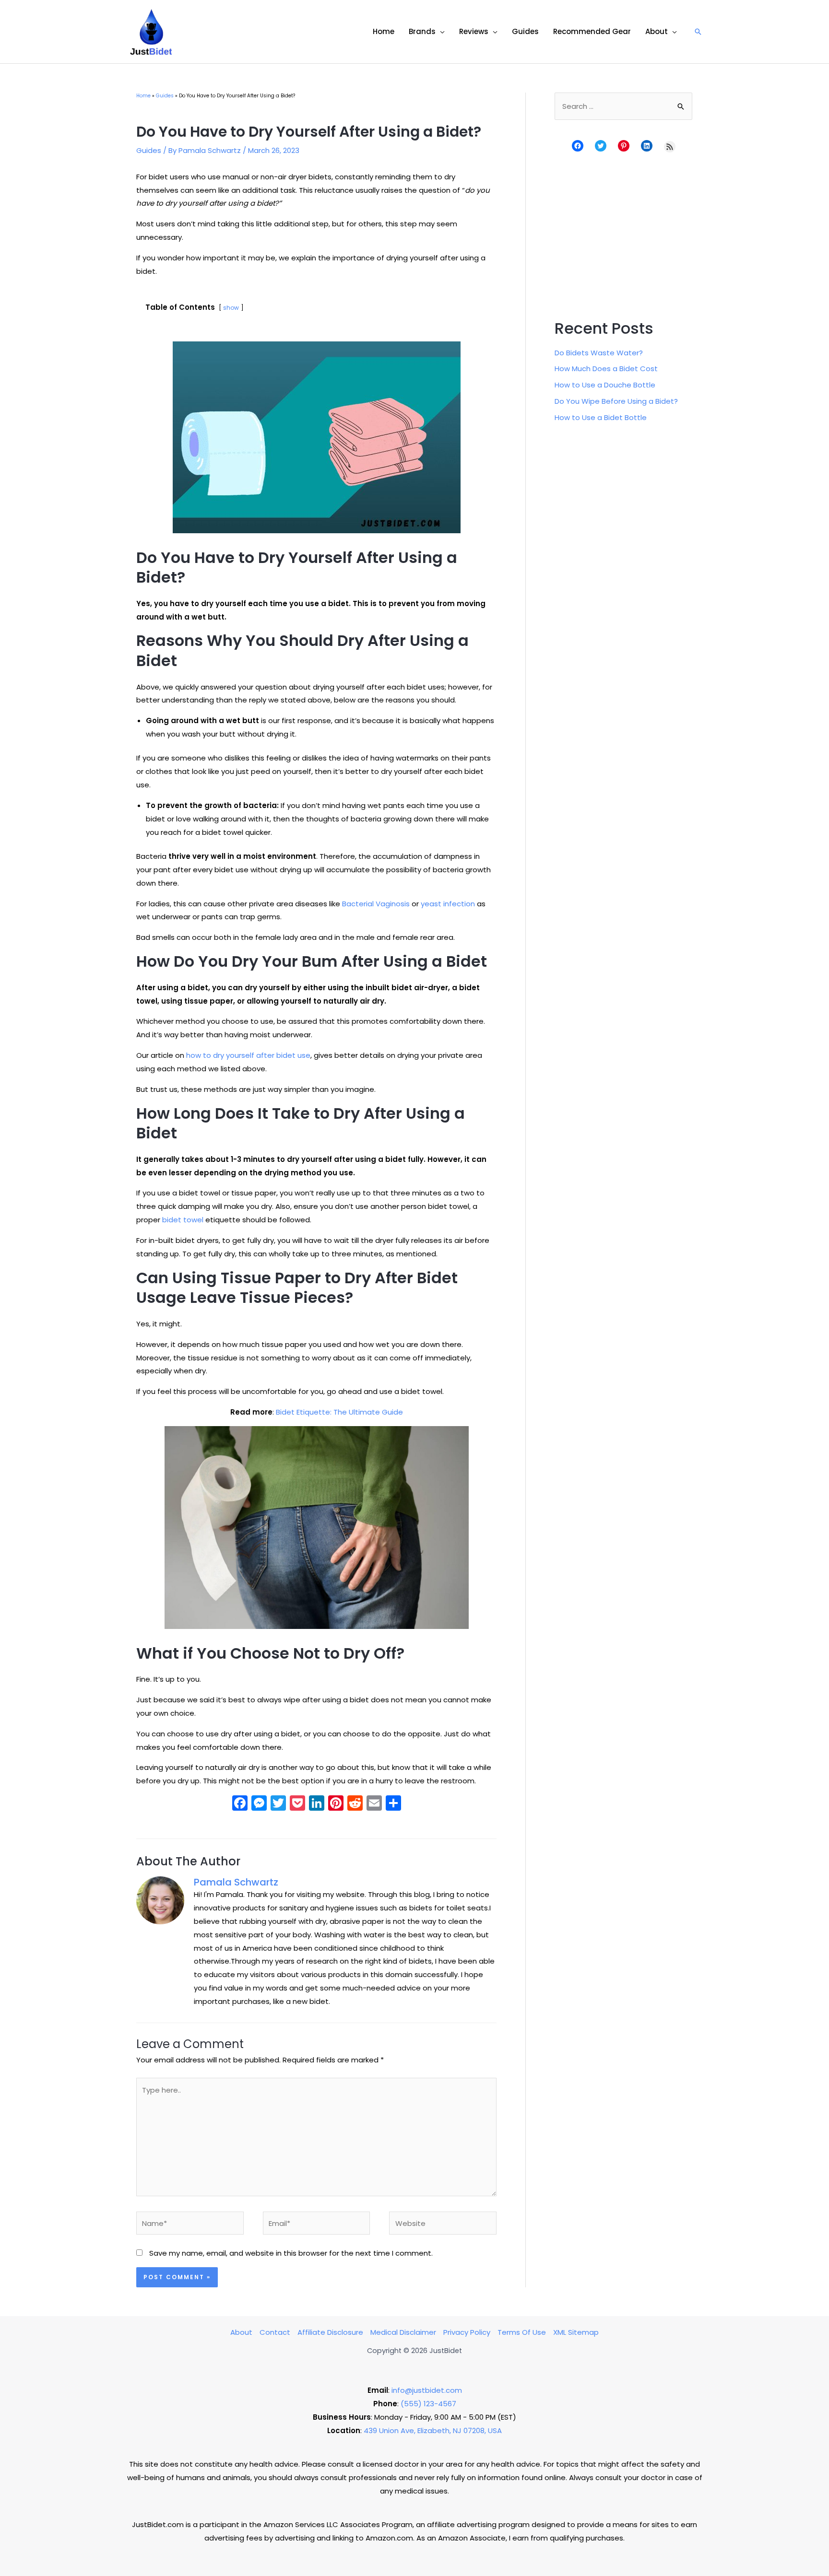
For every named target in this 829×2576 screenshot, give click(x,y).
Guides (149, 150)
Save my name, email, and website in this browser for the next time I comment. (291, 2253)
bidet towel (184, 1220)
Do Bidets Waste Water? (599, 353)
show (231, 308)
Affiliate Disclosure (330, 2332)
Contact (275, 2332)
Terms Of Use (522, 2332)
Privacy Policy (467, 2332)
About (241, 2332)
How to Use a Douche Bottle (605, 385)
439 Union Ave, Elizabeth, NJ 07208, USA (433, 2430)
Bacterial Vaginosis (376, 904)
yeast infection (448, 904)
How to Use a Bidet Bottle (601, 417)
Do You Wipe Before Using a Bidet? (616, 401)
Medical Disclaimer (403, 2332)
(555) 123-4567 (428, 2404)
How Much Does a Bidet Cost (606, 369)
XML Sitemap (576, 2332)
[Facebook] (240, 1804)
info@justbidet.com (427, 2390)
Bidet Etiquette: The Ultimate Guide (339, 1412)
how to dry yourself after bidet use (248, 1055)
